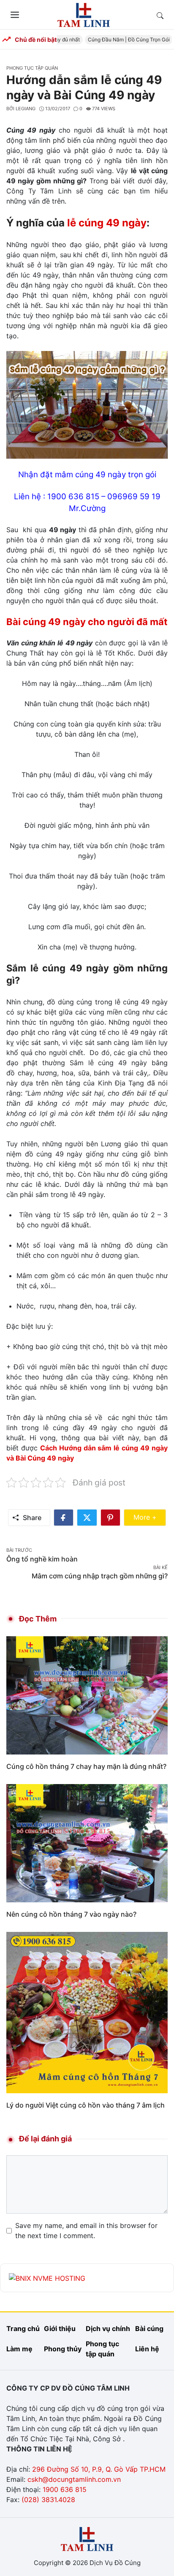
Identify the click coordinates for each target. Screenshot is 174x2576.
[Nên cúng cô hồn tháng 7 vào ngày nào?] (87, 1843)
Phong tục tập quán (32, 68)
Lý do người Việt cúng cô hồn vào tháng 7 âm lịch (86, 2105)
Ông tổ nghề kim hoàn (42, 1559)
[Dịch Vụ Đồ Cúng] (84, 14)
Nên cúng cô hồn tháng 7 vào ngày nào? (71, 1914)
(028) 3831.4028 (48, 2500)
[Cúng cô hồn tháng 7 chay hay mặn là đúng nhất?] (87, 1695)
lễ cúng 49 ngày (107, 223)
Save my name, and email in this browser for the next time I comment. (86, 2231)
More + (150, 1517)
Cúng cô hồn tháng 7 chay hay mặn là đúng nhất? (86, 1766)
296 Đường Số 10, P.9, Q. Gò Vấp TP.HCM (99, 2469)
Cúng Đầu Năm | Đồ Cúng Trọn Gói (121, 39)
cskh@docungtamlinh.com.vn (74, 2479)
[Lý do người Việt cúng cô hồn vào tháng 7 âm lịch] (87, 2012)
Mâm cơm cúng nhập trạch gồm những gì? (100, 1576)
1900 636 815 (65, 2489)
